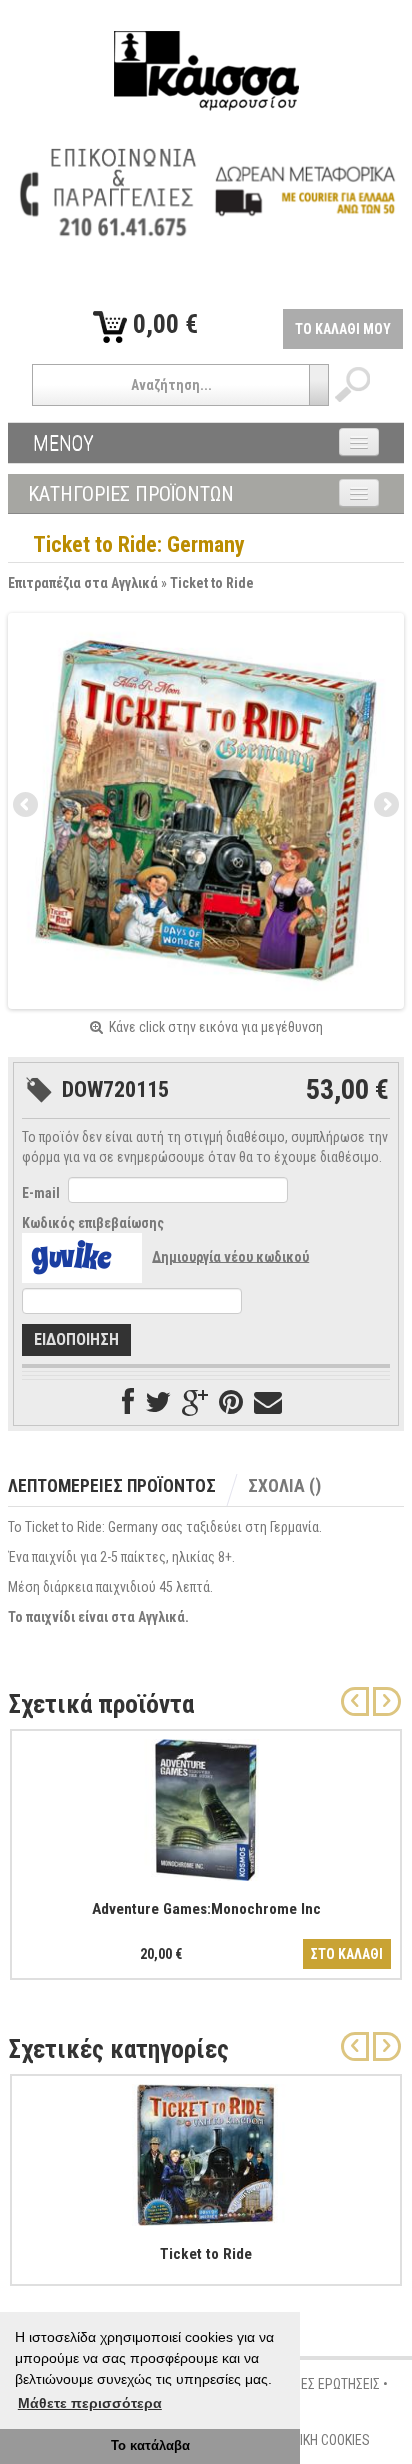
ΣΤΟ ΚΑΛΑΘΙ (347, 1954)
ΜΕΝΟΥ (63, 443)
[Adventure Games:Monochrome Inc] (206, 1806)
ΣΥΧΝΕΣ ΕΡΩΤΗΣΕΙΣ (325, 2384)
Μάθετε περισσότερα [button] (90, 2403)
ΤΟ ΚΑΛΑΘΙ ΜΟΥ (343, 329)
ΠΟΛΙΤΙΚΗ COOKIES (318, 2440)
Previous (27, 806)
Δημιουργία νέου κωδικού (230, 1256)
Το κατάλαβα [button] (150, 2446)
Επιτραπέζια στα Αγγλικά (83, 583)
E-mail (41, 1193)
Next (385, 806)
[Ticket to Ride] (206, 2151)
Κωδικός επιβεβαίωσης (93, 1223)
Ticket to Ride (212, 583)
